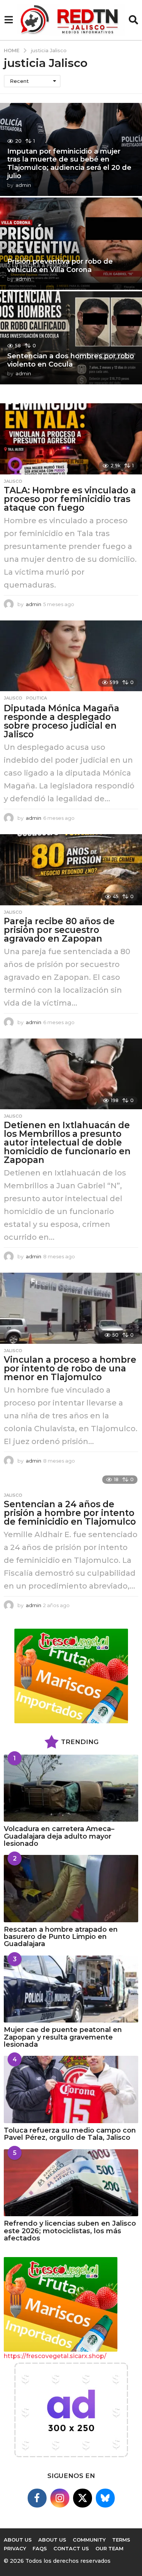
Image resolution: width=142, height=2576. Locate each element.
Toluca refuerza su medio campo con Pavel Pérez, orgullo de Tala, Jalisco (70, 2134)
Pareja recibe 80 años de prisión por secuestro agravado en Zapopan (59, 930)
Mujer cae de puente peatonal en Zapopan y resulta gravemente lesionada (63, 2037)
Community (89, 2540)
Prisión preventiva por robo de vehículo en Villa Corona (60, 266)
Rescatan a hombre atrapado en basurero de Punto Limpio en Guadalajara (61, 1937)
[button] (9, 20)
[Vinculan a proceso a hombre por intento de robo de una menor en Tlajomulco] (71, 1308)
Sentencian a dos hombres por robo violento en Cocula (71, 360)
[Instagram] (60, 2498)
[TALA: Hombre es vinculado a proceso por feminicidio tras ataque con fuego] (71, 439)
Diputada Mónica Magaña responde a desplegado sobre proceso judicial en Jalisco (62, 721)
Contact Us (71, 2548)
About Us (52, 2540)
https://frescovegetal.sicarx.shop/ (55, 2356)
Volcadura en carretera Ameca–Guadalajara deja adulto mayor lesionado (59, 1836)
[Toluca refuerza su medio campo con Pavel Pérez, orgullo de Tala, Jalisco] (71, 2089)
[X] (83, 2498)
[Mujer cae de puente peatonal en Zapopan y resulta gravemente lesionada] (71, 1989)
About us (18, 2540)
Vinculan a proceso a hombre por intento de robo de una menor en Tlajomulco (70, 1368)
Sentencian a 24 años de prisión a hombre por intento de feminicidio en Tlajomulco (70, 1513)
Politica (37, 698)
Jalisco (13, 481)
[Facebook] (37, 2498)
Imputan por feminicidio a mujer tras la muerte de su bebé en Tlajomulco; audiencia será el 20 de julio (69, 164)
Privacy (15, 2548)
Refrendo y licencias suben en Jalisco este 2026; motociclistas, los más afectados (70, 2231)
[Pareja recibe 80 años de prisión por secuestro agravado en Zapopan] (71, 870)
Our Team (109, 2548)
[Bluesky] (105, 2498)
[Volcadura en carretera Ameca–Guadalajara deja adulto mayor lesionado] (71, 1788)
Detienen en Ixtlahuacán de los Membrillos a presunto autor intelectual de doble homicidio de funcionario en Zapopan (67, 1143)
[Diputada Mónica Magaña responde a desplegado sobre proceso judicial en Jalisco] (71, 656)
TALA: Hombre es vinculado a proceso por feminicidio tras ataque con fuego (70, 499)
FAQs (40, 2548)
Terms (121, 2540)
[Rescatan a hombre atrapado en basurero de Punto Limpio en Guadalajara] (71, 1889)
